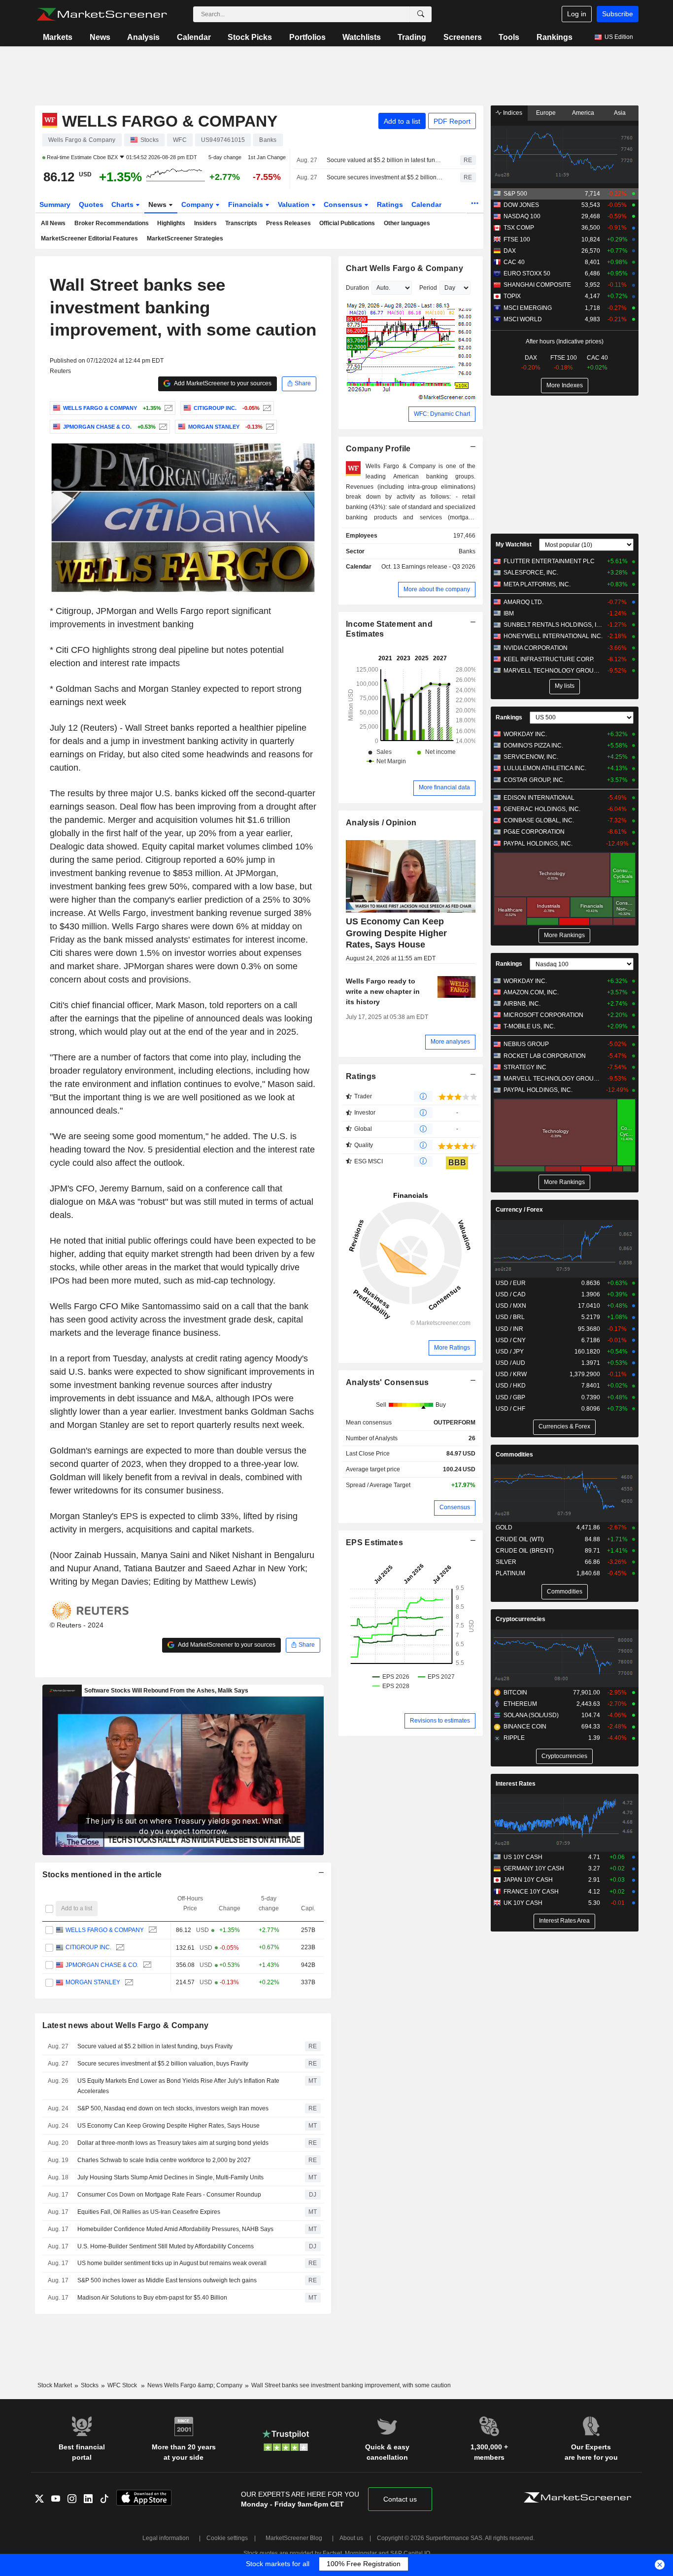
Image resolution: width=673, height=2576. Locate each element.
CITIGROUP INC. (88, 1947)
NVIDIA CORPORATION (536, 648)
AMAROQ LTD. (523, 602)
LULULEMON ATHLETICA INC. (545, 768)
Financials (247, 204)
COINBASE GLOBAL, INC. (539, 820)
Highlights (171, 223)
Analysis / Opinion (381, 823)
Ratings (390, 204)
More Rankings (564, 935)
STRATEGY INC (525, 1067)
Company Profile (378, 449)
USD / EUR (511, 1283)
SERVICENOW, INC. (531, 757)
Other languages (407, 223)
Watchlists (362, 37)
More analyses (450, 1042)
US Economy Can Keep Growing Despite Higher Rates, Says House (168, 2126)
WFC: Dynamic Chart (442, 414)
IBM (509, 613)
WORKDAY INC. (525, 734)
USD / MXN (511, 1306)
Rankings (555, 37)
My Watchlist (514, 544)
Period (428, 288)
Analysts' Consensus (387, 1382)
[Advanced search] (421, 14)
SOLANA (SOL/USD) (531, 1715)
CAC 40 (514, 262)
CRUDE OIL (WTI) (520, 1539)
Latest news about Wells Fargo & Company (126, 2025)
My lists (565, 686)
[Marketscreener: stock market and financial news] (102, 14)
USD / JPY (510, 1352)
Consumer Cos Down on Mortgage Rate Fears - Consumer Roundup (169, 2195)
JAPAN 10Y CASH (528, 1880)
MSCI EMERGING (528, 308)
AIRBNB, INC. (522, 1004)
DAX (510, 251)
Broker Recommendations (112, 223)
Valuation (295, 204)
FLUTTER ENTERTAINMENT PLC (549, 561)
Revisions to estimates (440, 1721)
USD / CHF (510, 1409)
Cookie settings (227, 2538)
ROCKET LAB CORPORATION (545, 1056)
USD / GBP (510, 1397)
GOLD (504, 1527)
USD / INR (509, 1329)
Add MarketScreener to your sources (222, 383)
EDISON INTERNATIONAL (539, 798)
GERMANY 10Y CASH (534, 1868)
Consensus (344, 204)
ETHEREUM (520, 1704)
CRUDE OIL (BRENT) (525, 1551)
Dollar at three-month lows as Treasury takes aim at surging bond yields (173, 2143)
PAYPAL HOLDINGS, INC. (538, 844)
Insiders (205, 223)
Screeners (463, 37)
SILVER (506, 1562)
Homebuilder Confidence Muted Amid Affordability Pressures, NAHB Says (175, 2229)
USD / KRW (511, 1374)
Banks (467, 551)
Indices (512, 113)
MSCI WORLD (523, 319)
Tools (509, 37)
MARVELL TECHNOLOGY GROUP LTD (553, 671)
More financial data (444, 787)
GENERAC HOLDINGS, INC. (542, 809)
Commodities (514, 1455)
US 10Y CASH (523, 1857)
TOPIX (512, 296)
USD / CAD (511, 1294)
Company (198, 204)
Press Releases (288, 223)
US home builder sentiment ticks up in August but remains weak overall (172, 2263)
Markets (58, 37)
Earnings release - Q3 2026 (438, 567)
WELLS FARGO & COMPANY (104, 1930)
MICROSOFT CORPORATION (543, 1015)
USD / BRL (510, 1317)
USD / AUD (510, 1363)
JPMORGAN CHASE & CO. (101, 1965)
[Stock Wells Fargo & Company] (167, 408)
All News (53, 223)
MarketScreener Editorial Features (89, 238)
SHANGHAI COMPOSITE (537, 285)
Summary (55, 204)
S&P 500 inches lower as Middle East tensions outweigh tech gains (167, 2280)
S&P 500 (515, 194)
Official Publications (347, 223)
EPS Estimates (374, 1542)
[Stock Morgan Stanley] (269, 427)
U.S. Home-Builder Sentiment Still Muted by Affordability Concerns (166, 2246)
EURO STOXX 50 (527, 273)
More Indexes (565, 385)
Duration (357, 288)
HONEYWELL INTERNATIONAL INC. (553, 636)
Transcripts (241, 223)
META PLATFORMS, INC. (537, 584)
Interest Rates (516, 1784)
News (100, 37)
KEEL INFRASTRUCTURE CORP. (549, 659)
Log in (577, 14)
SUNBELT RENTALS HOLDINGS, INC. (553, 625)
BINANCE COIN (525, 1727)
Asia (620, 113)
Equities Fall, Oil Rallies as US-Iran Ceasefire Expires (149, 2212)
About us (351, 2538)
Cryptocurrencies (521, 1619)
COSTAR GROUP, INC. (534, 780)
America (583, 113)
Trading (412, 37)
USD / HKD (511, 1386)
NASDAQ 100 (522, 216)
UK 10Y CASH (523, 1903)
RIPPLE (514, 1738)
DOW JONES (521, 205)
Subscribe (618, 14)
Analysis (143, 37)
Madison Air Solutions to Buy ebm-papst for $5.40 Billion (152, 2298)
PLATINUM (510, 1573)
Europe (546, 113)
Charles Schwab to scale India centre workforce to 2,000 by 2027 (164, 2160)
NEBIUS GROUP (526, 1044)
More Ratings (452, 1348)
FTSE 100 (517, 239)
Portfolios (307, 37)
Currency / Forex (519, 1210)
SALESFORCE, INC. (531, 573)
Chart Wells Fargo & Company (404, 268)
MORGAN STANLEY (92, 1982)
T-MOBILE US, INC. (529, 1026)
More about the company (437, 589)
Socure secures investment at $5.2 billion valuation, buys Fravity (385, 177)
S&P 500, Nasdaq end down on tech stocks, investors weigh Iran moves (173, 2108)
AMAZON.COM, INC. (531, 992)
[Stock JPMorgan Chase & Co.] (162, 427)
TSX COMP (519, 228)
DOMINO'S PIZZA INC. (533, 746)
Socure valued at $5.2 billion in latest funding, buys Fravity (385, 160)
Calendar (194, 37)
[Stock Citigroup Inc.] (266, 408)
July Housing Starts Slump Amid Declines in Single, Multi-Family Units (170, 2177)
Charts (123, 204)
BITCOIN (515, 1693)
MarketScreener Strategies (185, 238)
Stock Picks (250, 37)
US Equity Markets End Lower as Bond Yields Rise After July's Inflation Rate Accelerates (178, 2086)
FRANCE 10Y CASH (531, 1892)
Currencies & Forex (564, 1426)
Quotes (91, 204)
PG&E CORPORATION (534, 832)
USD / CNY (511, 1340)
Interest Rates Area (564, 1921)
